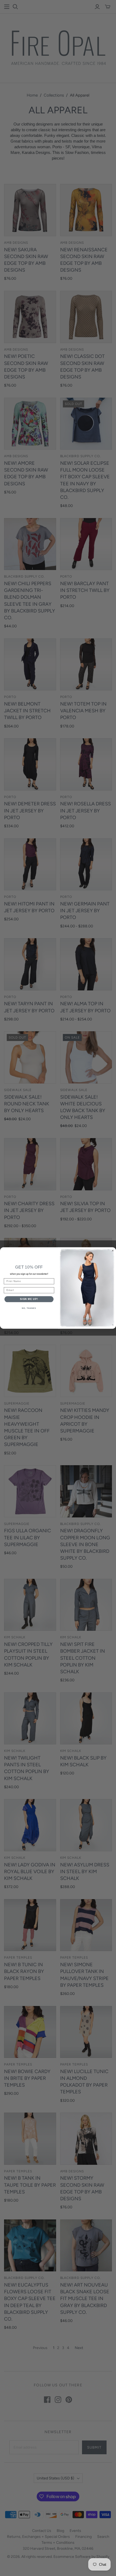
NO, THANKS (29, 1308)
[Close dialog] (113, 1251)
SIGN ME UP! (29, 1299)
